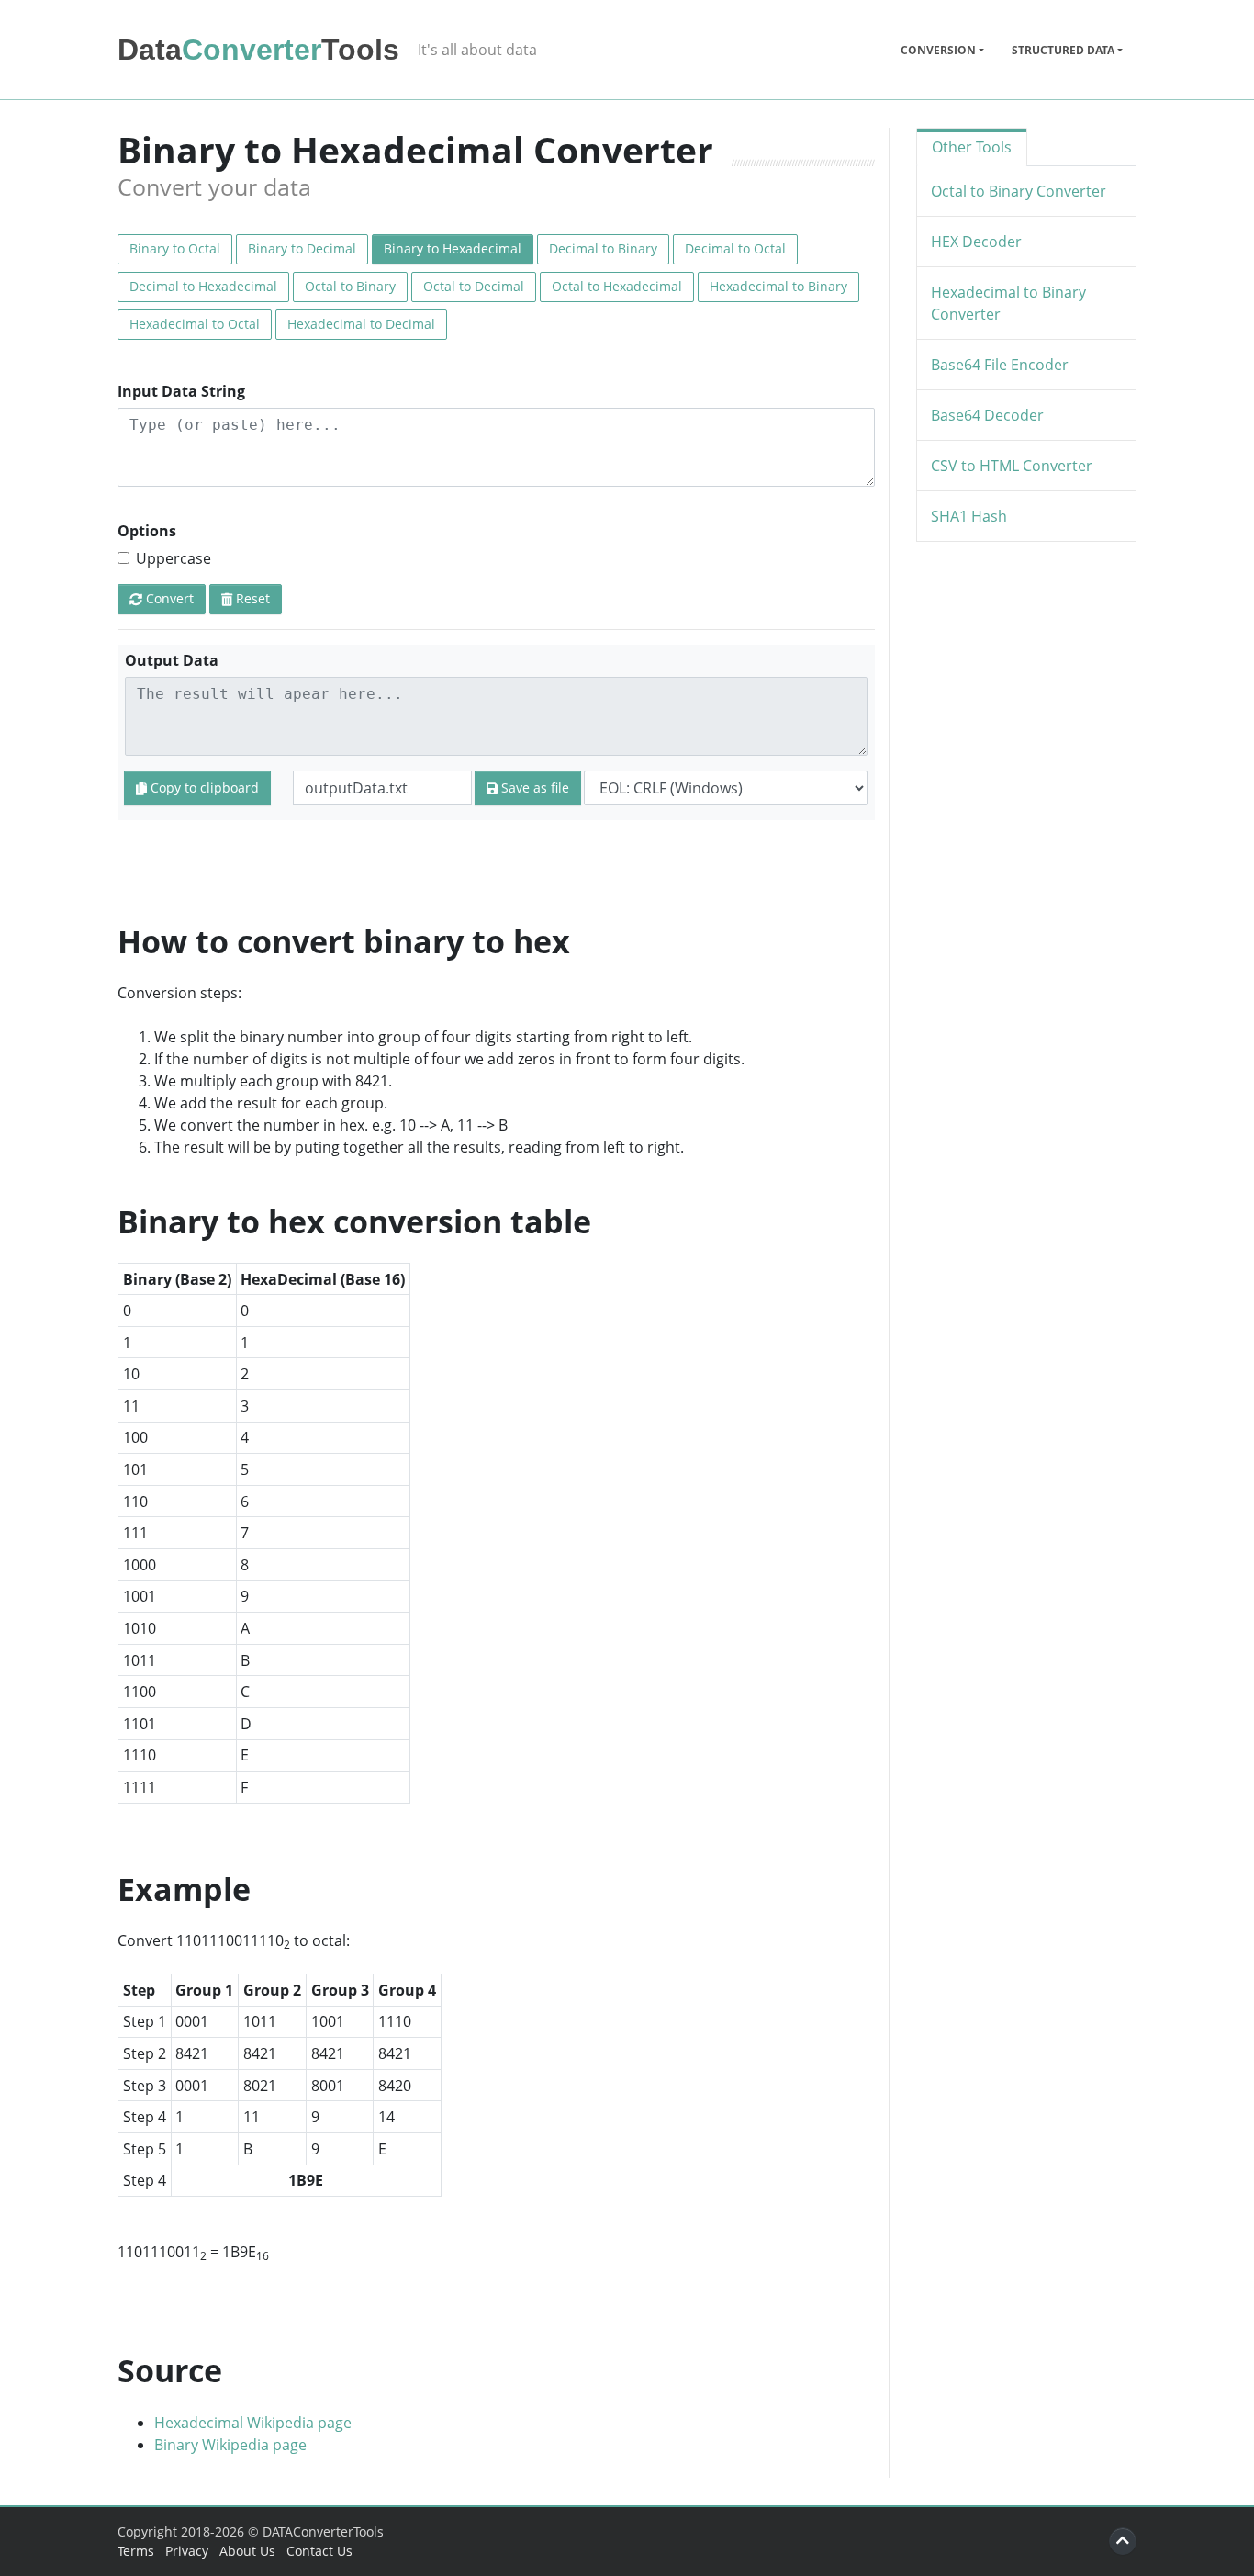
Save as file (533, 787)
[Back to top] (1123, 2541)
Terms (136, 2551)
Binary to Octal (175, 248)
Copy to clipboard (203, 787)
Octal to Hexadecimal (617, 286)
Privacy (187, 2551)
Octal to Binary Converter (1019, 191)
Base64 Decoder (987, 415)
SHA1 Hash (969, 516)
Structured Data (1063, 50)
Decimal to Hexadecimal (203, 286)
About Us (247, 2551)
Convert (168, 598)
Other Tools (972, 147)
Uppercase (174, 558)
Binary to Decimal (302, 248)
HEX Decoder (976, 242)
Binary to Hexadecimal (453, 248)
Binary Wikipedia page (230, 2445)
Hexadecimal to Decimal (361, 324)
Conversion (938, 50)
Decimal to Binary (603, 248)
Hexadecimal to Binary (778, 286)
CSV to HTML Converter (1012, 466)
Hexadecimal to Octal (195, 324)
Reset (251, 598)
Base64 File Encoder (1000, 365)
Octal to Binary (350, 286)
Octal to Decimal (474, 286)
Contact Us (319, 2551)
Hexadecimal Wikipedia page (253, 2423)
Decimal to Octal (735, 248)
